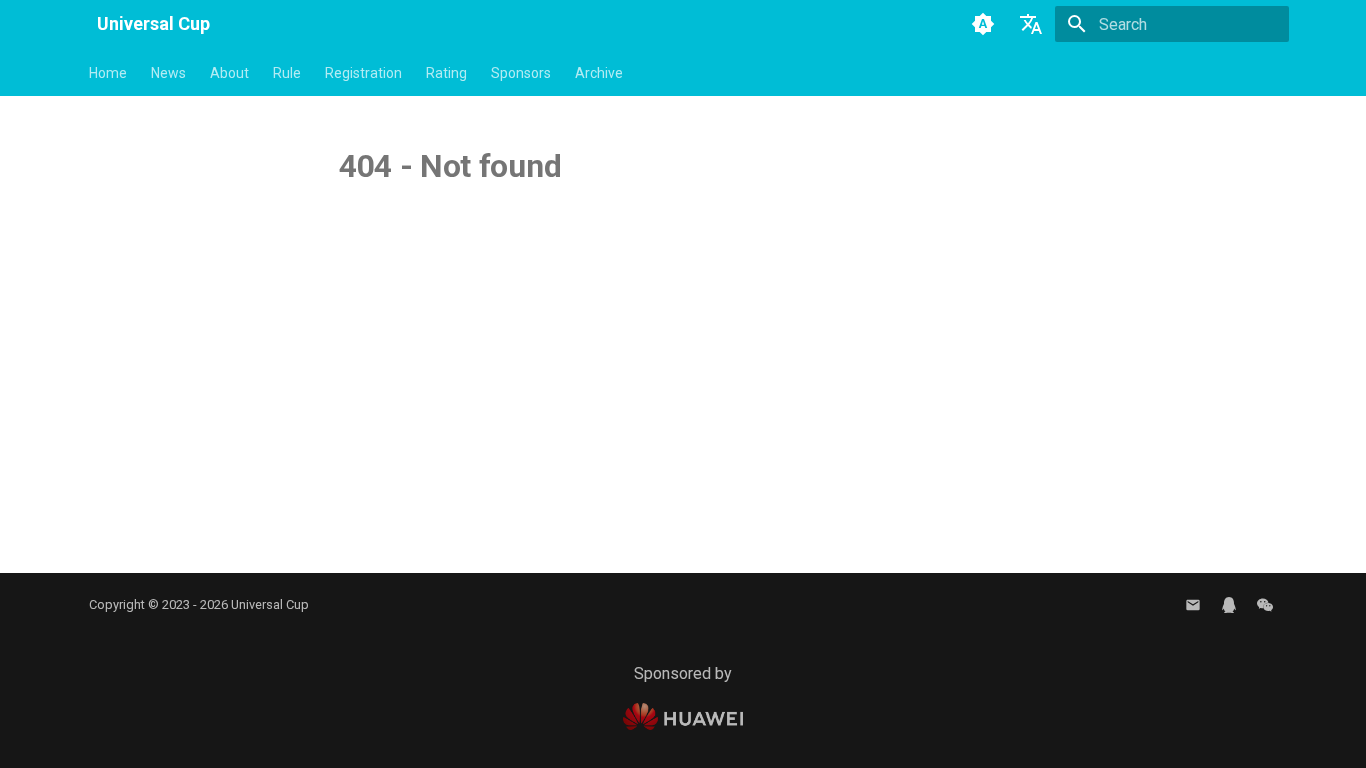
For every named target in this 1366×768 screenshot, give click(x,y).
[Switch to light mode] (983, 24)
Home (108, 73)
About (229, 73)
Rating (446, 73)
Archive (599, 73)
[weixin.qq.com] (1265, 605)
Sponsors (521, 73)
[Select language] (1031, 24)
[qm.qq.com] (1229, 605)
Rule (287, 73)
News (168, 73)
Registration (363, 73)
